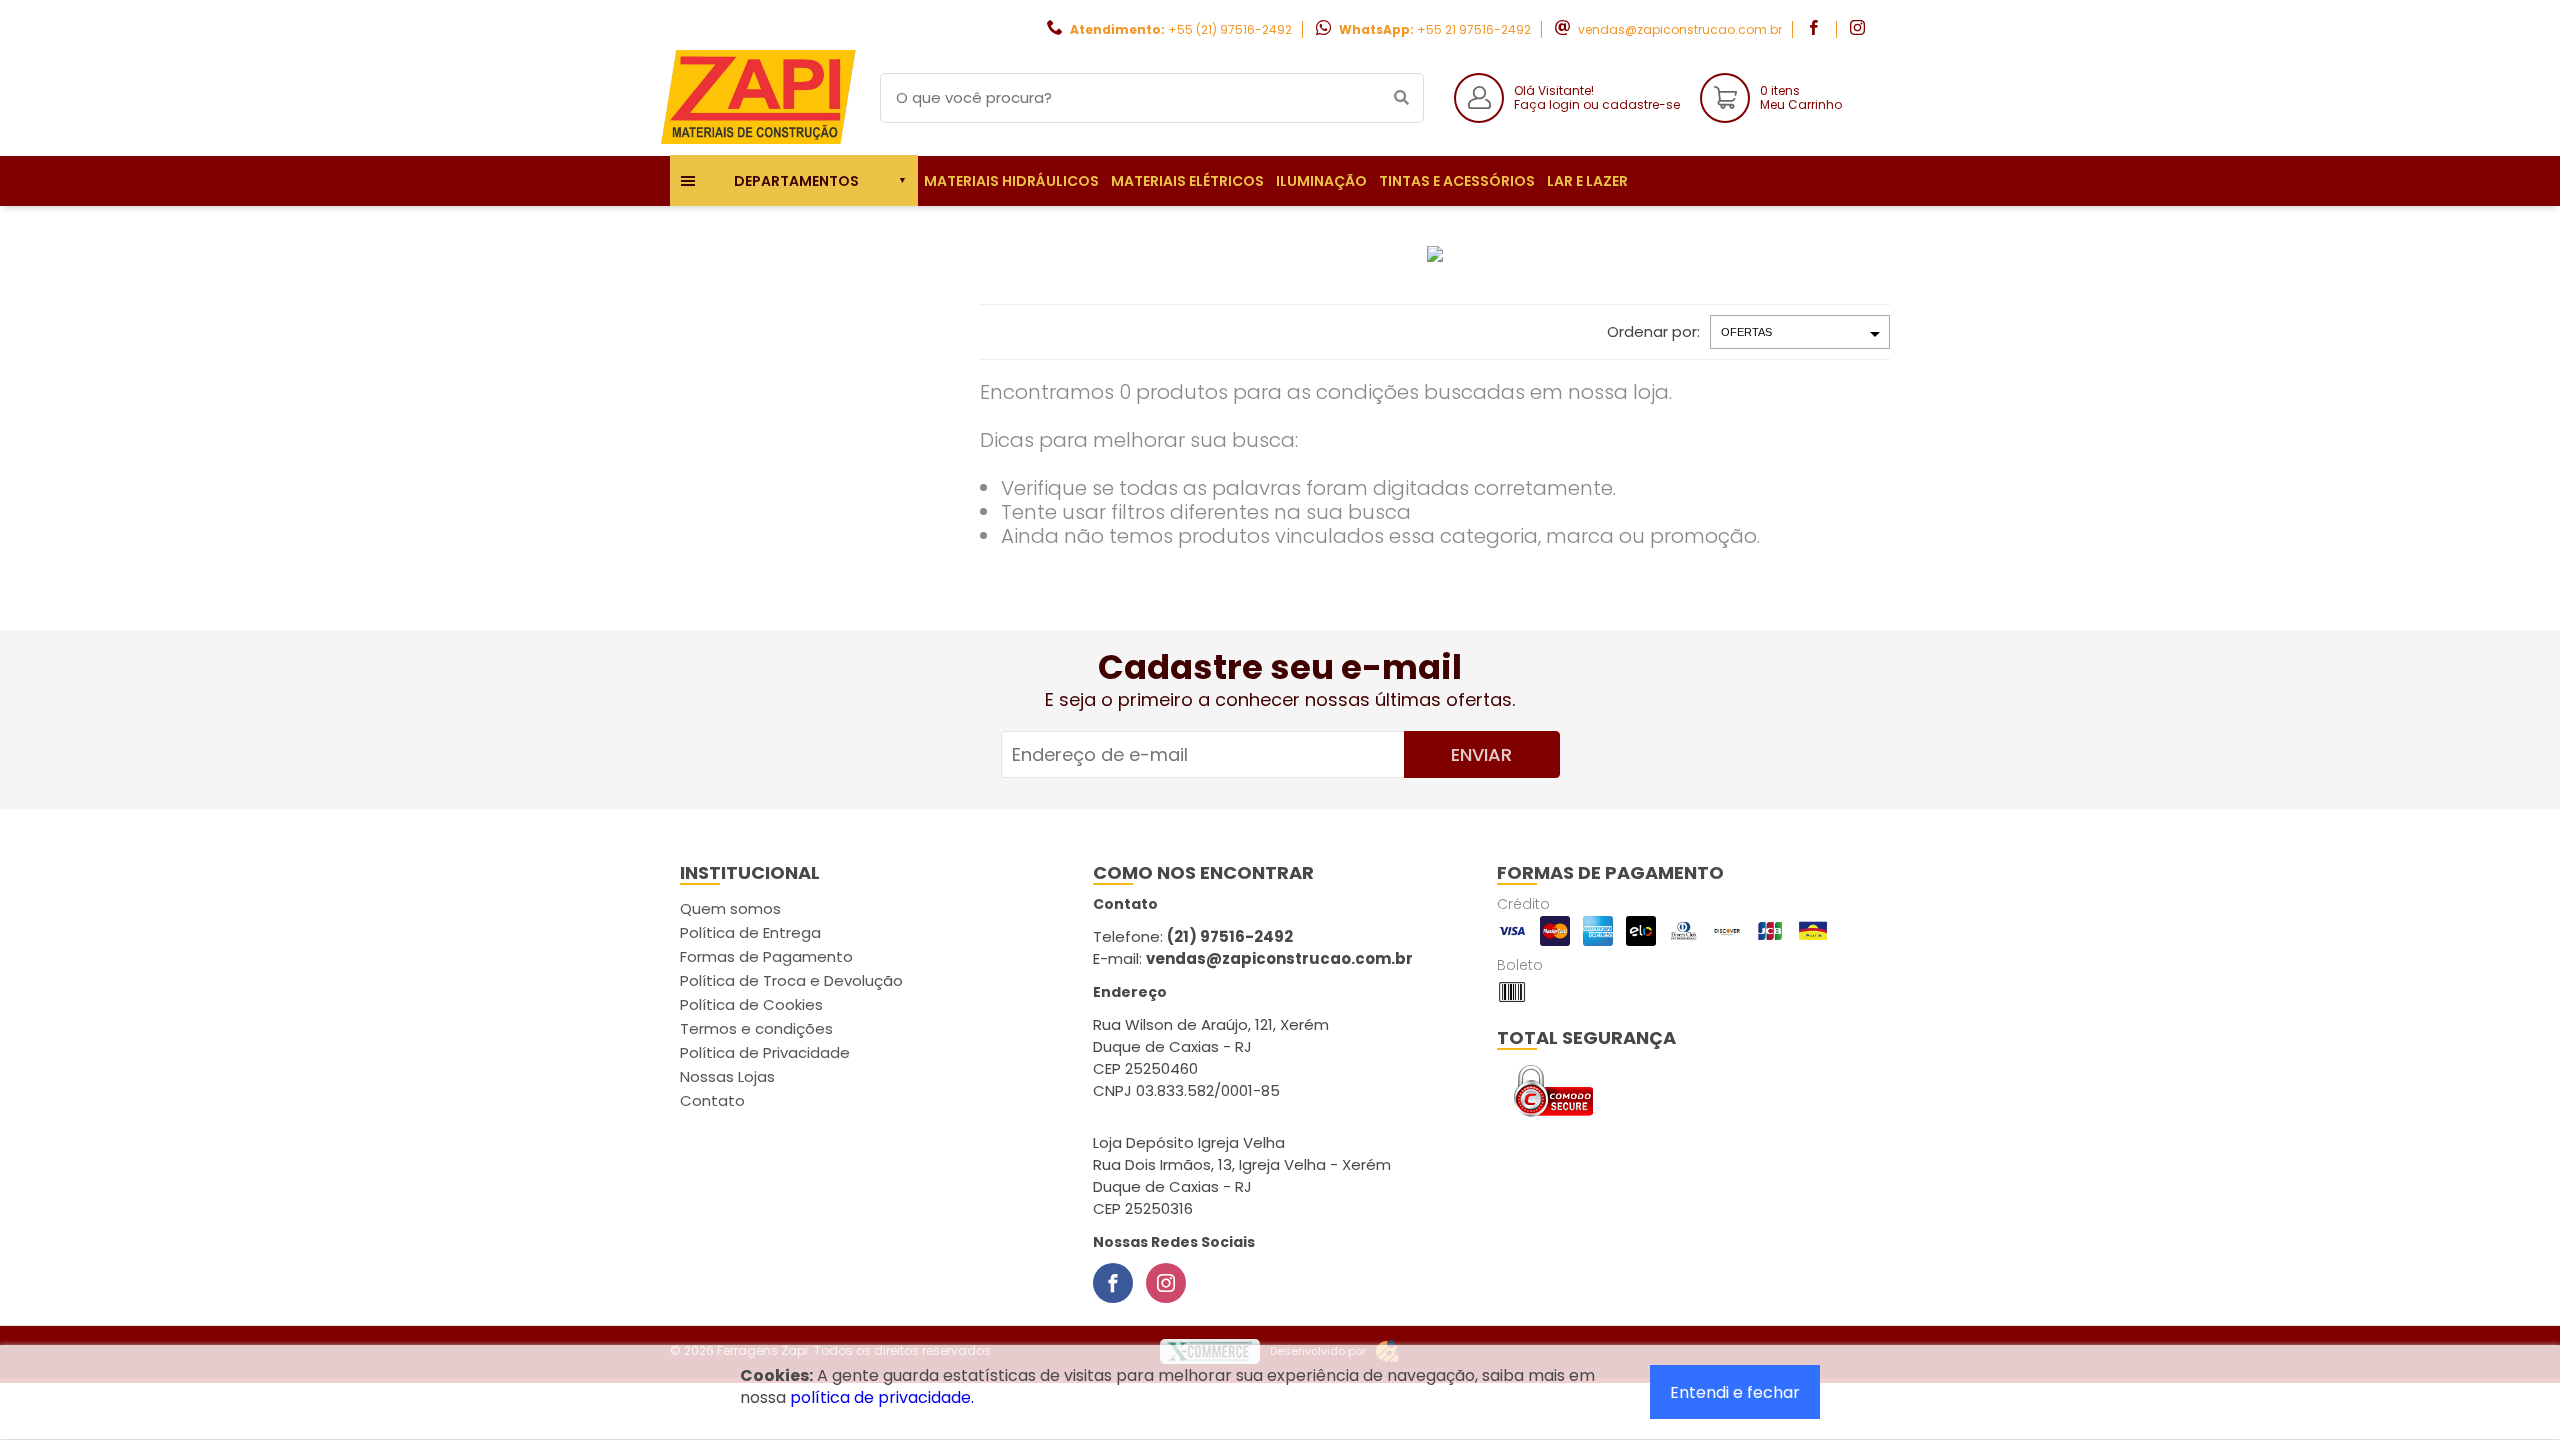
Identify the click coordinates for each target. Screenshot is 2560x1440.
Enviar (1481, 754)
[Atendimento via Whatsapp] (2445, 1328)
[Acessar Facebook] (1816, 29)
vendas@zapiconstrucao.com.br (1680, 29)
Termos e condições (756, 1028)
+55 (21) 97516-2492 (1230, 29)
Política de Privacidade (765, 1052)
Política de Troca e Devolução (791, 980)
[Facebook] (1113, 1283)
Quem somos (730, 908)
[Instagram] (1166, 1283)
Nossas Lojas (727, 1076)
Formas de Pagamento (766, 956)
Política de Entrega (750, 932)
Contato (712, 1100)
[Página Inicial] (760, 140)
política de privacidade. (882, 1397)
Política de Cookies (751, 1004)
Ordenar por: (1653, 331)
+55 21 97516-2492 (1474, 29)
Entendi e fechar (1735, 1392)
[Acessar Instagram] (1860, 29)
